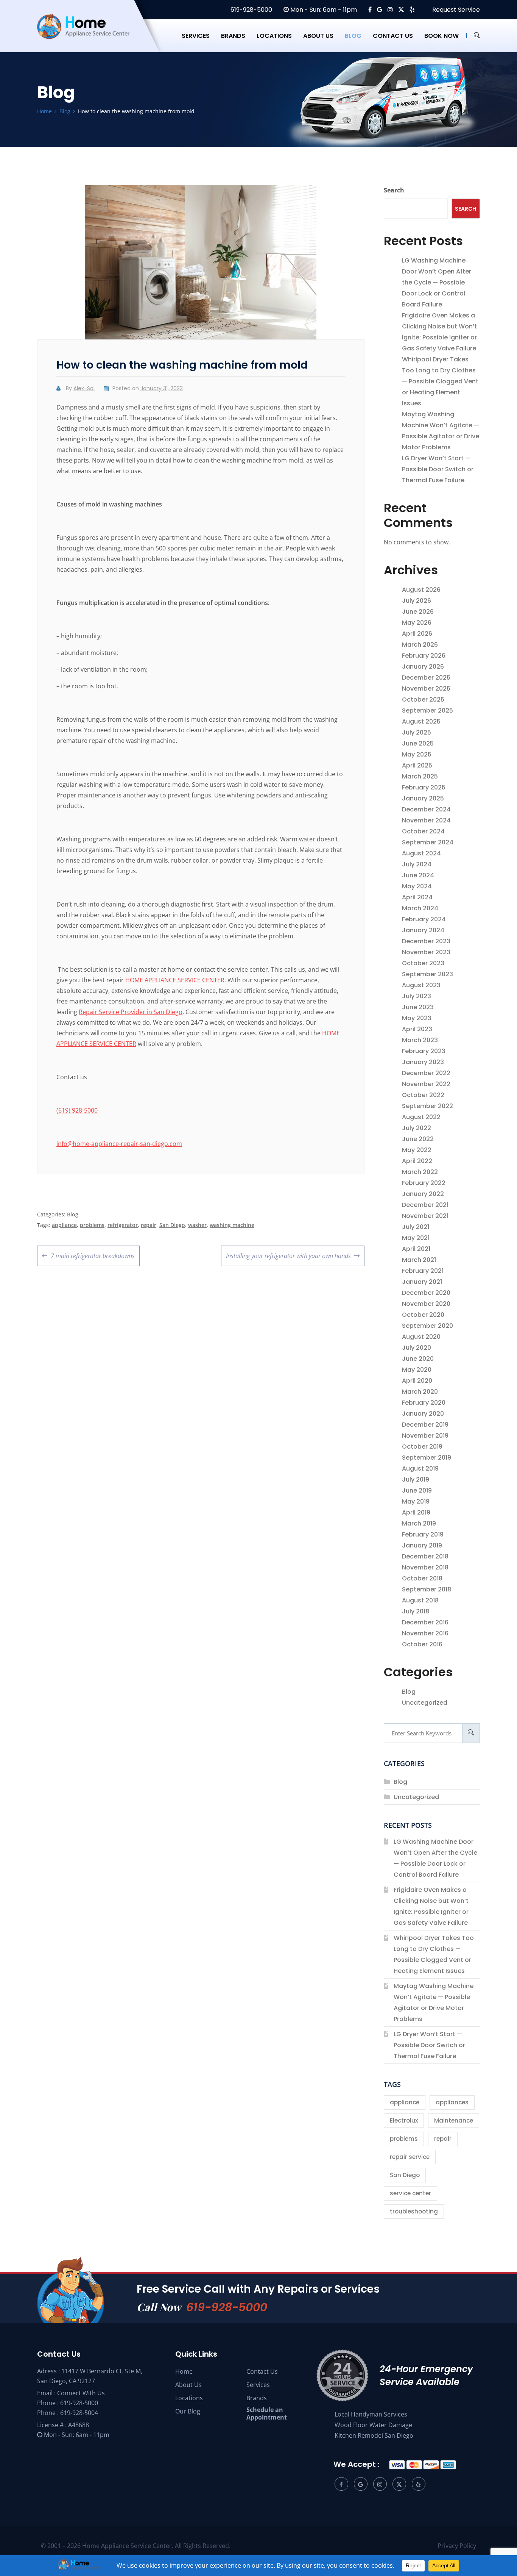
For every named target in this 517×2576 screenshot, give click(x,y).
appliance (64, 1225)
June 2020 (418, 1359)
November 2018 (425, 1567)
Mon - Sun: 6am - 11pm (323, 10)
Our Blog (188, 2411)
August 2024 (421, 853)
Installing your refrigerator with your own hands (288, 1253)
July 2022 (417, 1128)
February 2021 (423, 1271)
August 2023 (421, 985)
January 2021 (422, 1282)
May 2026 (417, 623)
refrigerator (123, 1225)
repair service (410, 2157)
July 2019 (416, 1479)
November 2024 (426, 820)
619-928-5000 (251, 10)
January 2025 (423, 798)
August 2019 (420, 1469)
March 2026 (420, 645)
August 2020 (421, 1337)
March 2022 (420, 1172)
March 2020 (420, 1392)
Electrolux (404, 2120)
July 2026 (417, 601)
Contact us (393, 36)
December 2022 (426, 1073)
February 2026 (424, 656)
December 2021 (425, 1205)
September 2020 (427, 1326)
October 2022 (423, 1095)
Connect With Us (81, 2393)
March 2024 (420, 908)
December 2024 (426, 809)
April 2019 (416, 1512)
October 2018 (422, 1578)
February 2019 (423, 1534)
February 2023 (424, 1051)
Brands (233, 36)
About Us (188, 2385)
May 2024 (417, 886)
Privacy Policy (457, 2546)
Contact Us (262, 2371)
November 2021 (425, 1216)
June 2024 (418, 875)
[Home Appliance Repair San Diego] (90, 36)
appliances (452, 2102)
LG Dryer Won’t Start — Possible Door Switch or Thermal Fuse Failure (438, 469)
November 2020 (426, 1304)
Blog (353, 36)
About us (318, 36)
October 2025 (423, 699)
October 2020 (423, 1315)
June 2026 (418, 612)
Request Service (455, 10)
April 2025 (417, 765)
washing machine (232, 1225)
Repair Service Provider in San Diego (131, 1012)
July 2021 (416, 1227)
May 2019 (416, 1501)
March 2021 (419, 1260)
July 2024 (417, 864)
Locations (274, 36)
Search (394, 190)
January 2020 (423, 1414)
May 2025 (417, 754)
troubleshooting (414, 2211)
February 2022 (424, 1183)
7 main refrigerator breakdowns (93, 1253)
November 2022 (426, 1084)
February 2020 (424, 1403)
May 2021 (416, 1238)
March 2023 (420, 1040)
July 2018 (416, 1611)
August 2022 (421, 1117)
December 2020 (426, 1293)
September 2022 (427, 1106)
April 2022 (417, 1161)
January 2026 (423, 667)
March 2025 (420, 776)
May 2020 (417, 1370)
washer (197, 1225)
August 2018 (420, 1600)
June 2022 (418, 1139)
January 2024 (423, 930)
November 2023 (426, 952)
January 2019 (422, 1545)
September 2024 (428, 842)
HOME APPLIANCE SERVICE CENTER (175, 980)
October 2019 (422, 1447)
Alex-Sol (84, 388)
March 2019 (419, 1523)
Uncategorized (425, 1703)
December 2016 (425, 1622)
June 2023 (418, 1007)
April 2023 (417, 1029)
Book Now (441, 36)
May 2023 (417, 1018)
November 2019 (425, 1436)
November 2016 (425, 1633)
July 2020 (417, 1348)
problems (92, 1225)
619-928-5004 (79, 2413)
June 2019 (417, 1490)
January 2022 (423, 1194)
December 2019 (425, 1425)
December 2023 (426, 941)
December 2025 (426, 678)
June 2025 (418, 743)
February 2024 (424, 919)
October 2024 (423, 831)
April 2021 (416, 1249)
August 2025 (421, 721)
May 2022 (417, 1150)
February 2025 (424, 787)
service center (410, 2193)
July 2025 (417, 732)
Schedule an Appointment (267, 2413)
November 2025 (426, 689)
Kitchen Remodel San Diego (374, 2435)
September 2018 (427, 1589)
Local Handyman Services (371, 2414)
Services (196, 36)
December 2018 (425, 1556)
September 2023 (427, 974)
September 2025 (427, 710)
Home (184, 2371)
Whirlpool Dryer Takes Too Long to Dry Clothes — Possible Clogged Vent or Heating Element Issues (440, 381)
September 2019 (427, 1458)
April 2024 (417, 897)
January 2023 (423, 1062)
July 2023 (417, 996)
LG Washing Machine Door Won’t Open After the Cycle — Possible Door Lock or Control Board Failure (437, 282)
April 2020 (417, 1381)
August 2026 (421, 590)
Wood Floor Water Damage (373, 2425)
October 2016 (422, 1644)
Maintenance (454, 2120)
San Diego (172, 1225)
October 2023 (423, 963)
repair (149, 1225)
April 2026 (417, 634)
